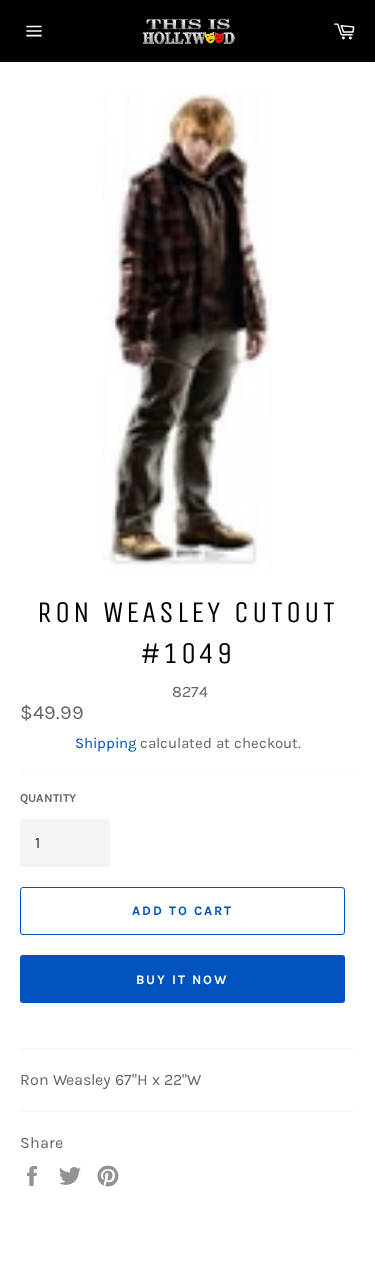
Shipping (105, 743)
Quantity (48, 798)
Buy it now (182, 979)
